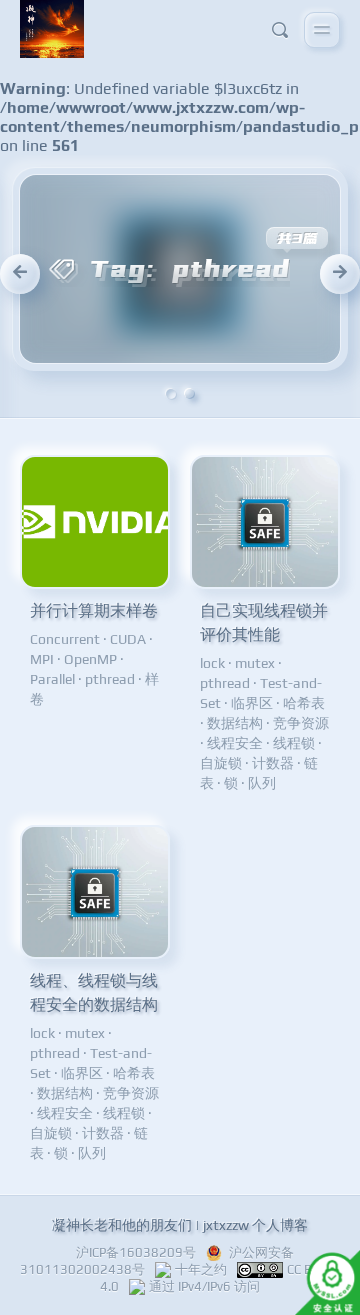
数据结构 (235, 723)
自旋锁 (221, 763)
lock (212, 663)
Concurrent (65, 639)
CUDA (128, 639)
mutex (255, 663)
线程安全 (235, 743)
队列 (262, 783)
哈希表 (304, 703)
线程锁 (294, 743)
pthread (110, 679)
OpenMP (90, 659)
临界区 (252, 703)
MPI (42, 659)
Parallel (52, 679)
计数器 (273, 763)
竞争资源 (301, 723)
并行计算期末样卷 (94, 610)
